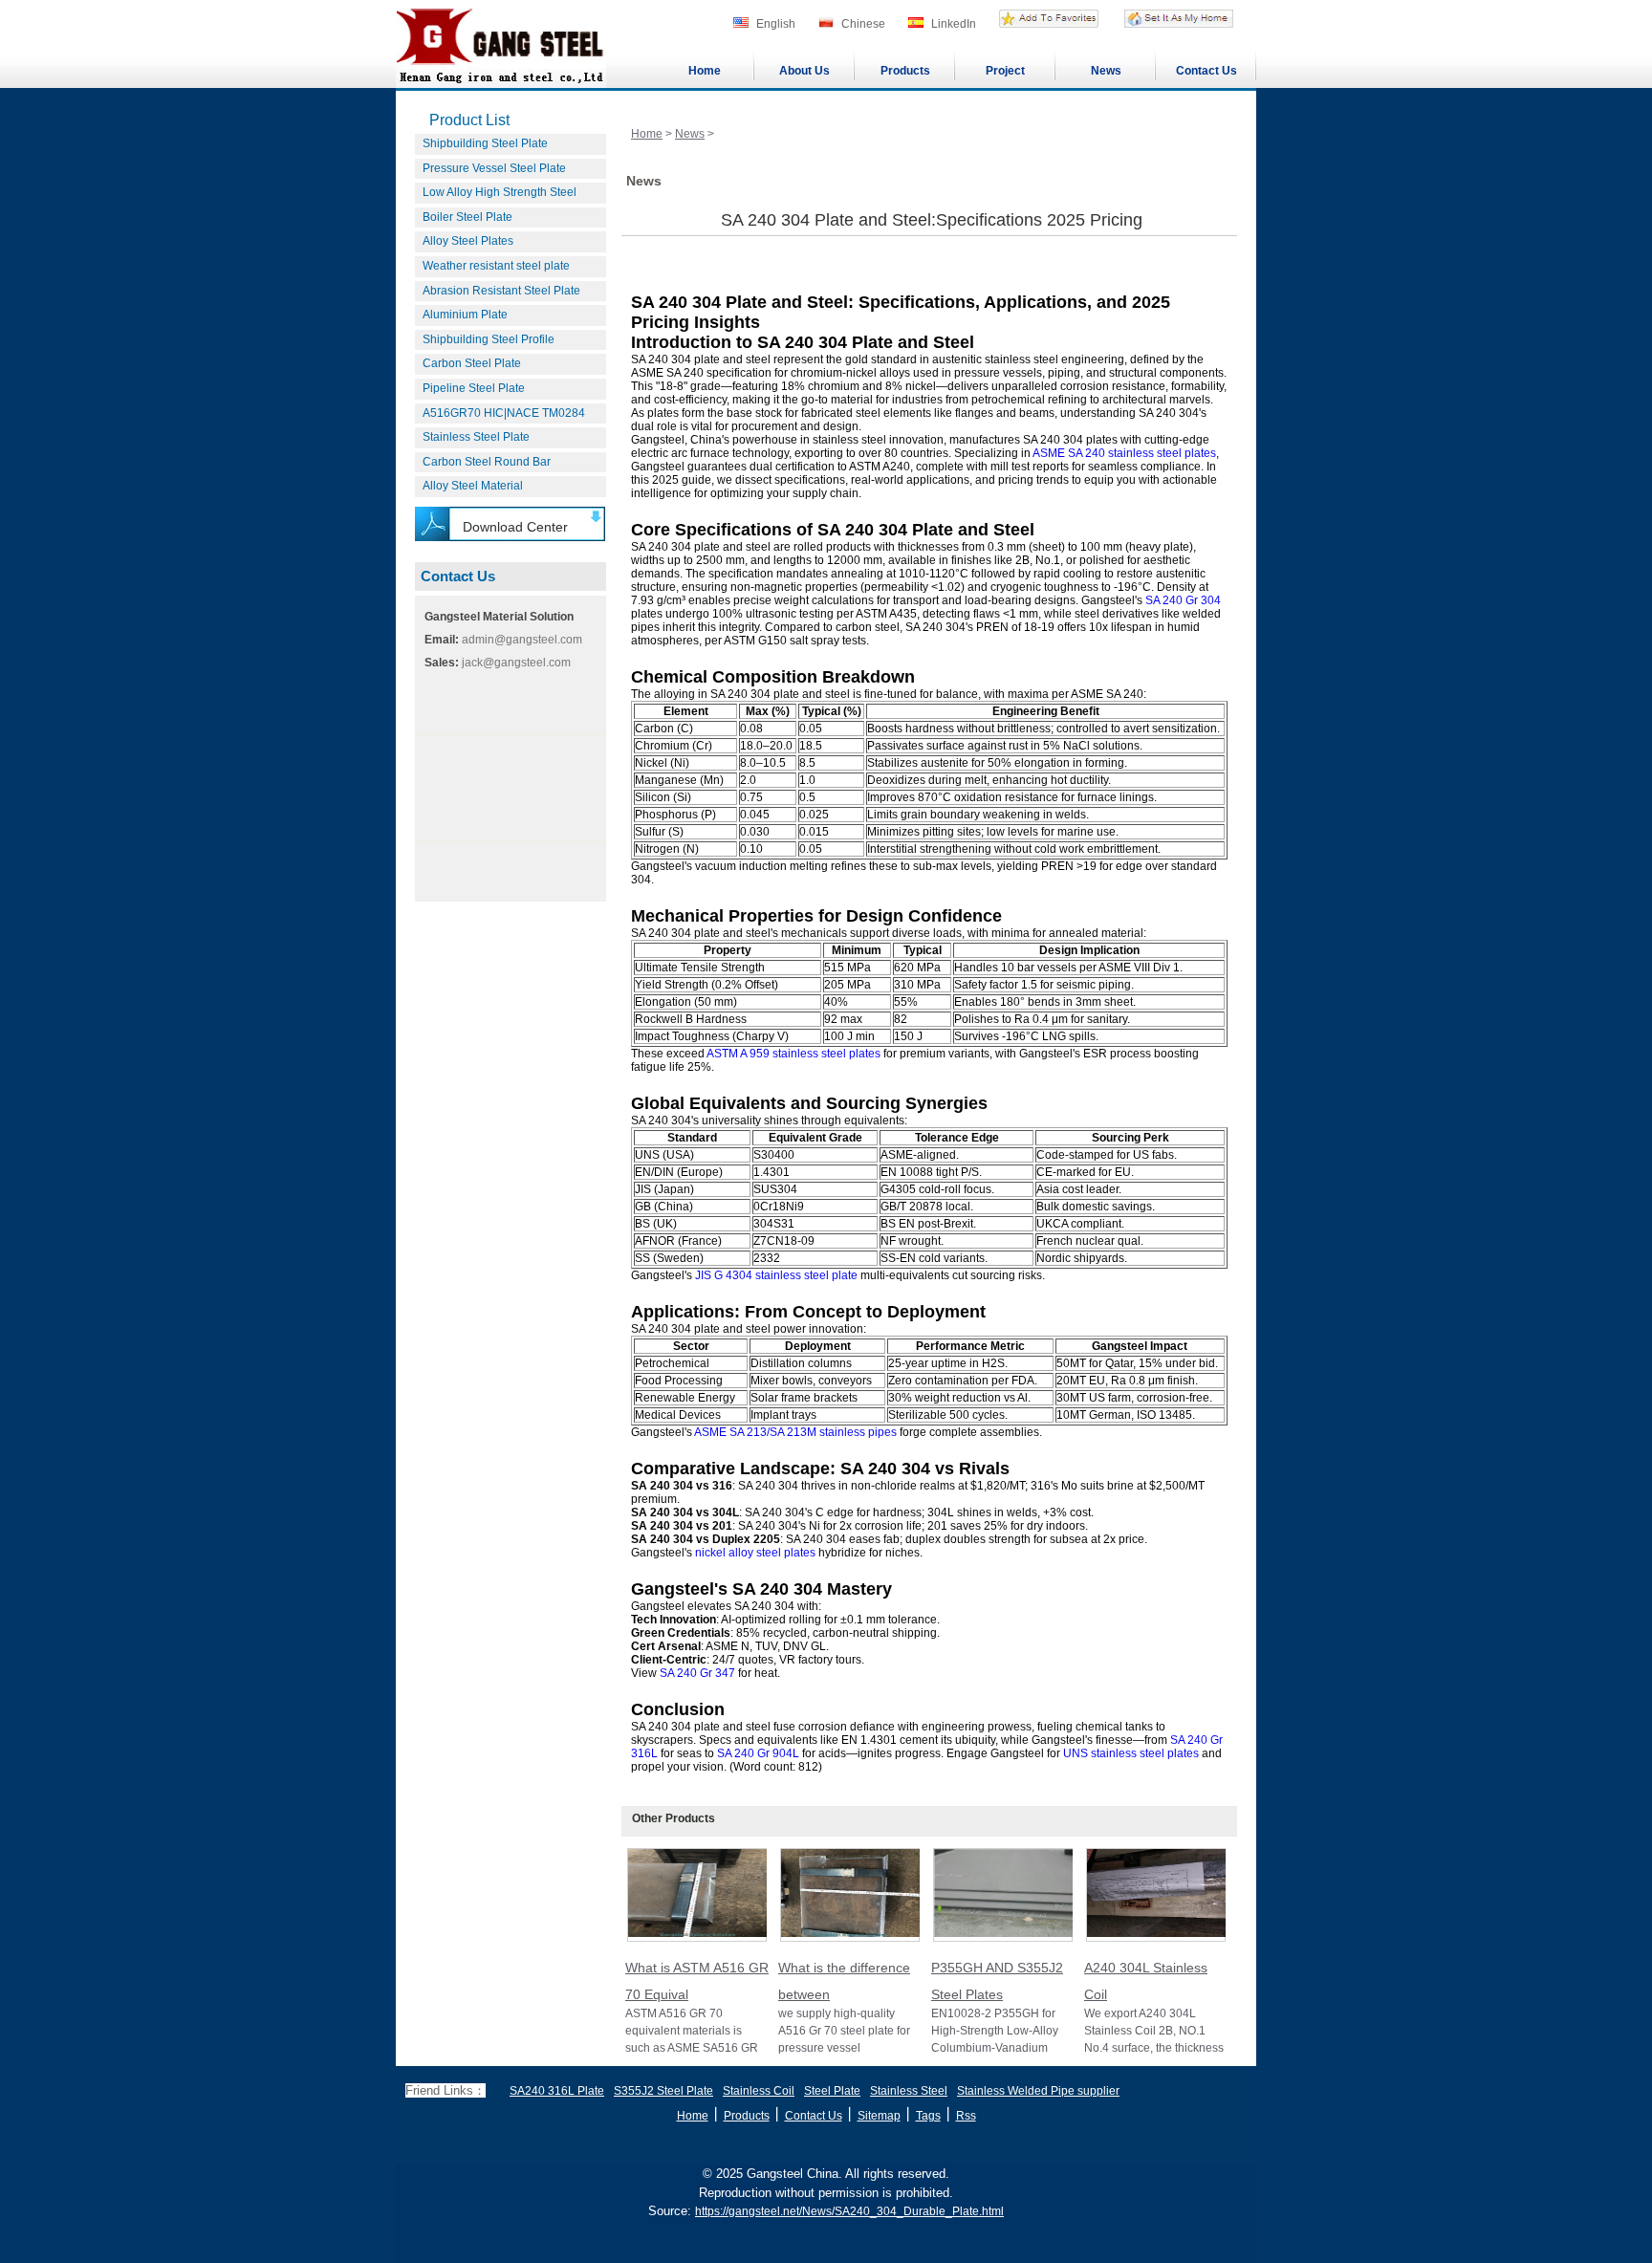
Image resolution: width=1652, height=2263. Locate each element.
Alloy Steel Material (473, 486)
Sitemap (879, 2116)
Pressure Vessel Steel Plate (494, 168)
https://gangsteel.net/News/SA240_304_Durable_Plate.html (849, 2211)
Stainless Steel (909, 2091)
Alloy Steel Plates (468, 241)
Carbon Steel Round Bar (487, 462)
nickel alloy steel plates (755, 1553)
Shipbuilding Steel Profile (489, 339)
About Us (804, 71)
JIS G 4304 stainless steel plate (776, 1275)
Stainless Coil (759, 2091)
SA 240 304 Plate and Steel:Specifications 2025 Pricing (932, 220)
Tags (928, 2116)
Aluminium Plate (465, 315)
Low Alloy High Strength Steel (500, 192)
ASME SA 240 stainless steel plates (1124, 453)
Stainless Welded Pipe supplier (1038, 2091)
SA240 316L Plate (557, 2091)
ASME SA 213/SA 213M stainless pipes (795, 1432)
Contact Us (1206, 71)
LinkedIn (954, 24)
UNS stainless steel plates (1131, 1753)
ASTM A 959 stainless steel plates (793, 1054)
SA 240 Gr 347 (697, 1673)
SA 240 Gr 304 (1183, 600)
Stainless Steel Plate (476, 437)
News (1106, 71)
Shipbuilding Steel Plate (485, 143)
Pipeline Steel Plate (474, 388)
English (776, 24)
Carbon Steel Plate (472, 363)
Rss (966, 2116)
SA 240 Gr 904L (758, 1753)
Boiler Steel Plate (467, 217)
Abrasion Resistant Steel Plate (501, 291)
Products (905, 71)
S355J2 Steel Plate (663, 2091)
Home (705, 71)
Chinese (863, 24)
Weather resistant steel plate (496, 266)
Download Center (515, 527)
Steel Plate (832, 2091)
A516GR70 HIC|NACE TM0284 (504, 413)
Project (1005, 71)
